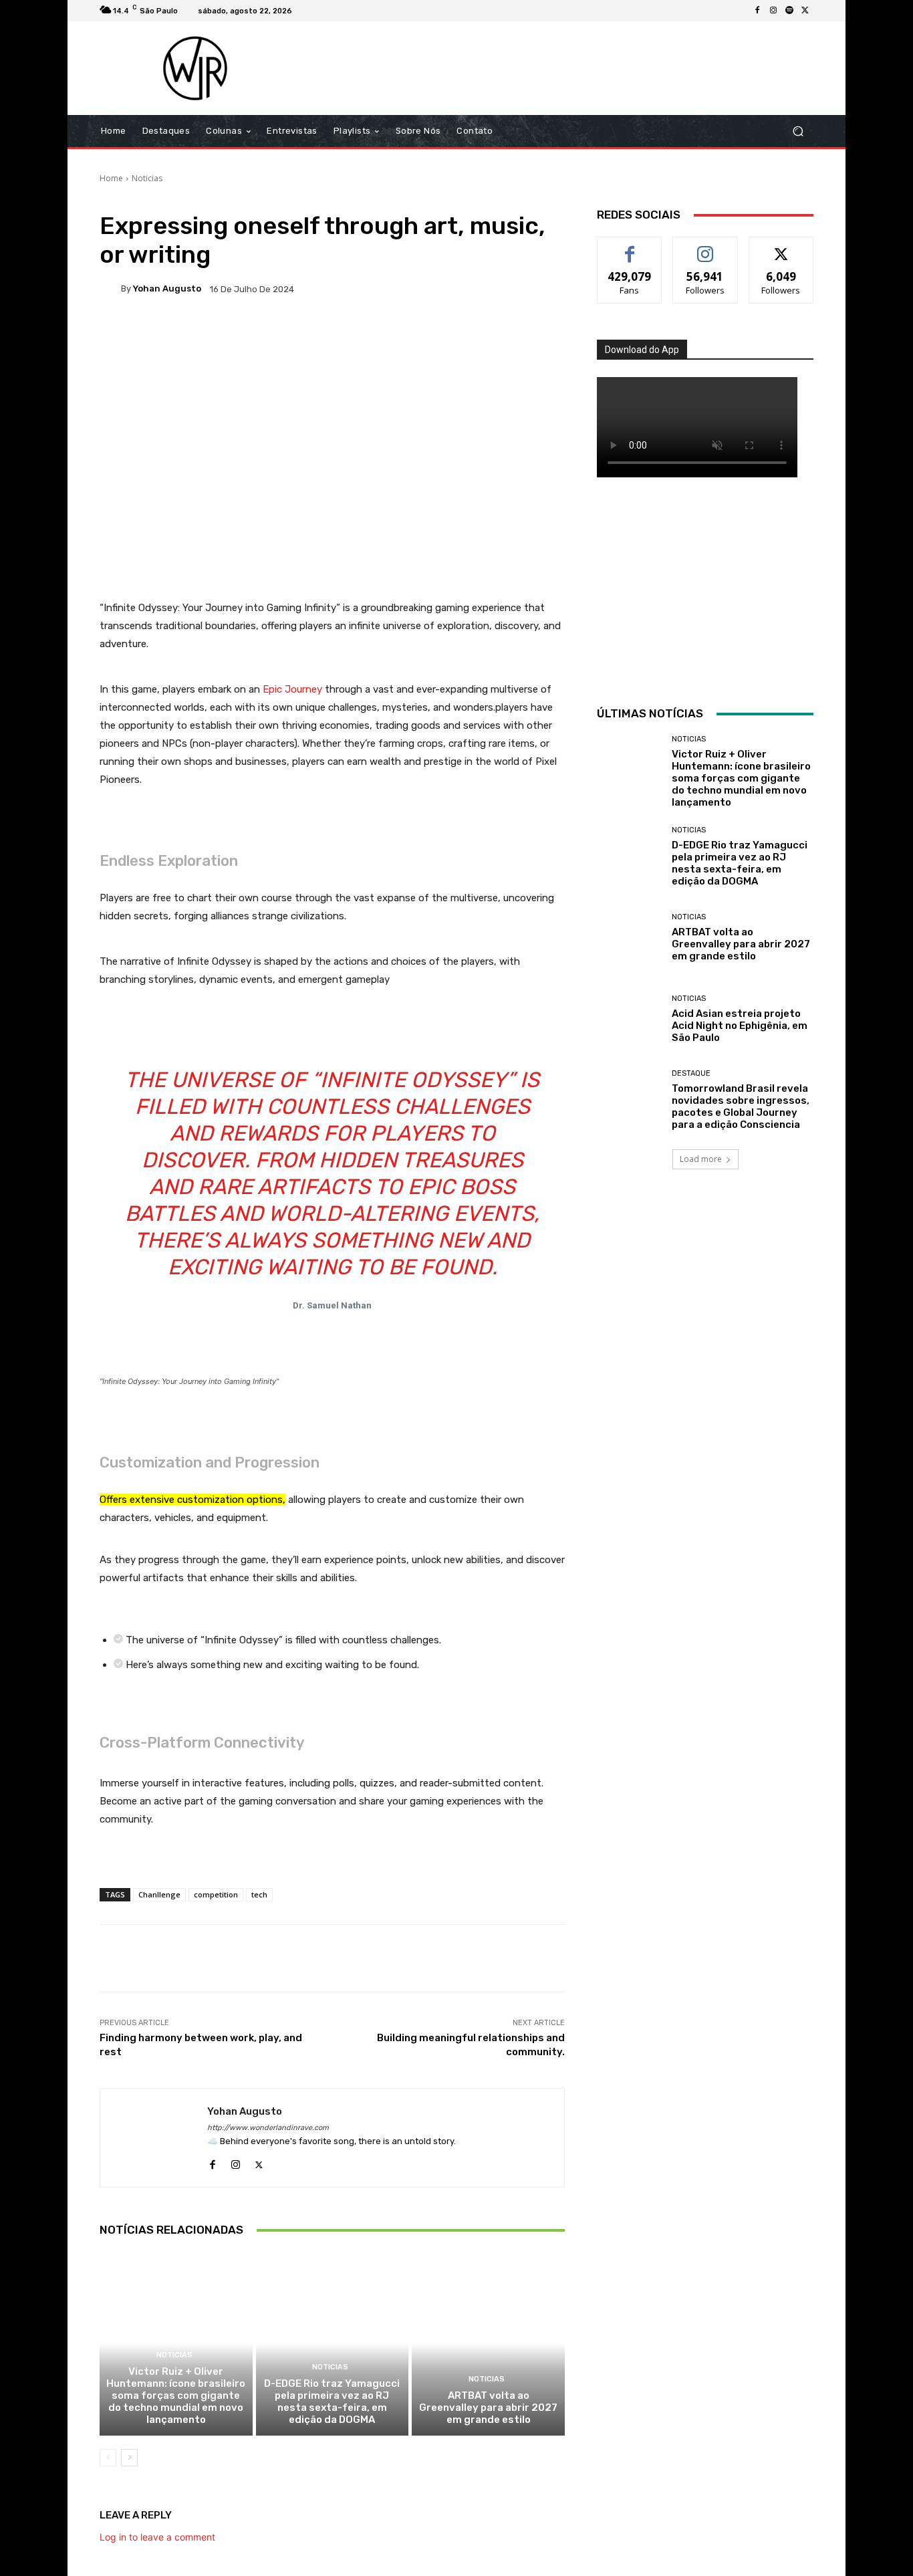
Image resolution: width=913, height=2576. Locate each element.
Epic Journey (292, 689)
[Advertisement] (568, 68)
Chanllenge (159, 1894)
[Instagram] (773, 11)
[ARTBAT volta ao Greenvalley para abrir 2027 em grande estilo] (488, 2343)
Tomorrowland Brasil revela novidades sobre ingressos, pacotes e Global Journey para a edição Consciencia (741, 1106)
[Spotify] (789, 11)
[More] (531, 335)
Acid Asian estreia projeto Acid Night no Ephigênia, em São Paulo (740, 1026)
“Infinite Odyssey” (413, 1080)
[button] (798, 131)
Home (111, 178)
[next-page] (129, 2458)
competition (216, 1894)
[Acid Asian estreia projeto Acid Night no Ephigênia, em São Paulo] (629, 1019)
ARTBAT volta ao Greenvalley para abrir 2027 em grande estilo (488, 2408)
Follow (705, 247)
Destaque (691, 1073)
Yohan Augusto (167, 288)
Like (630, 247)
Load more (701, 1159)
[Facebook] (757, 11)
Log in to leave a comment (157, 2537)
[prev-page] (108, 2458)
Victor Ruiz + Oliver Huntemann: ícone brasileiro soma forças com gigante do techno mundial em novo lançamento (176, 2395)
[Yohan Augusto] (110, 289)
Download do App (642, 350)
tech (259, 1894)
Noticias (147, 178)
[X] (805, 11)
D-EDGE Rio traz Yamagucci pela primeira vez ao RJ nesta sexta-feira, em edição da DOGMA (332, 2402)
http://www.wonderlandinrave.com (268, 2128)
